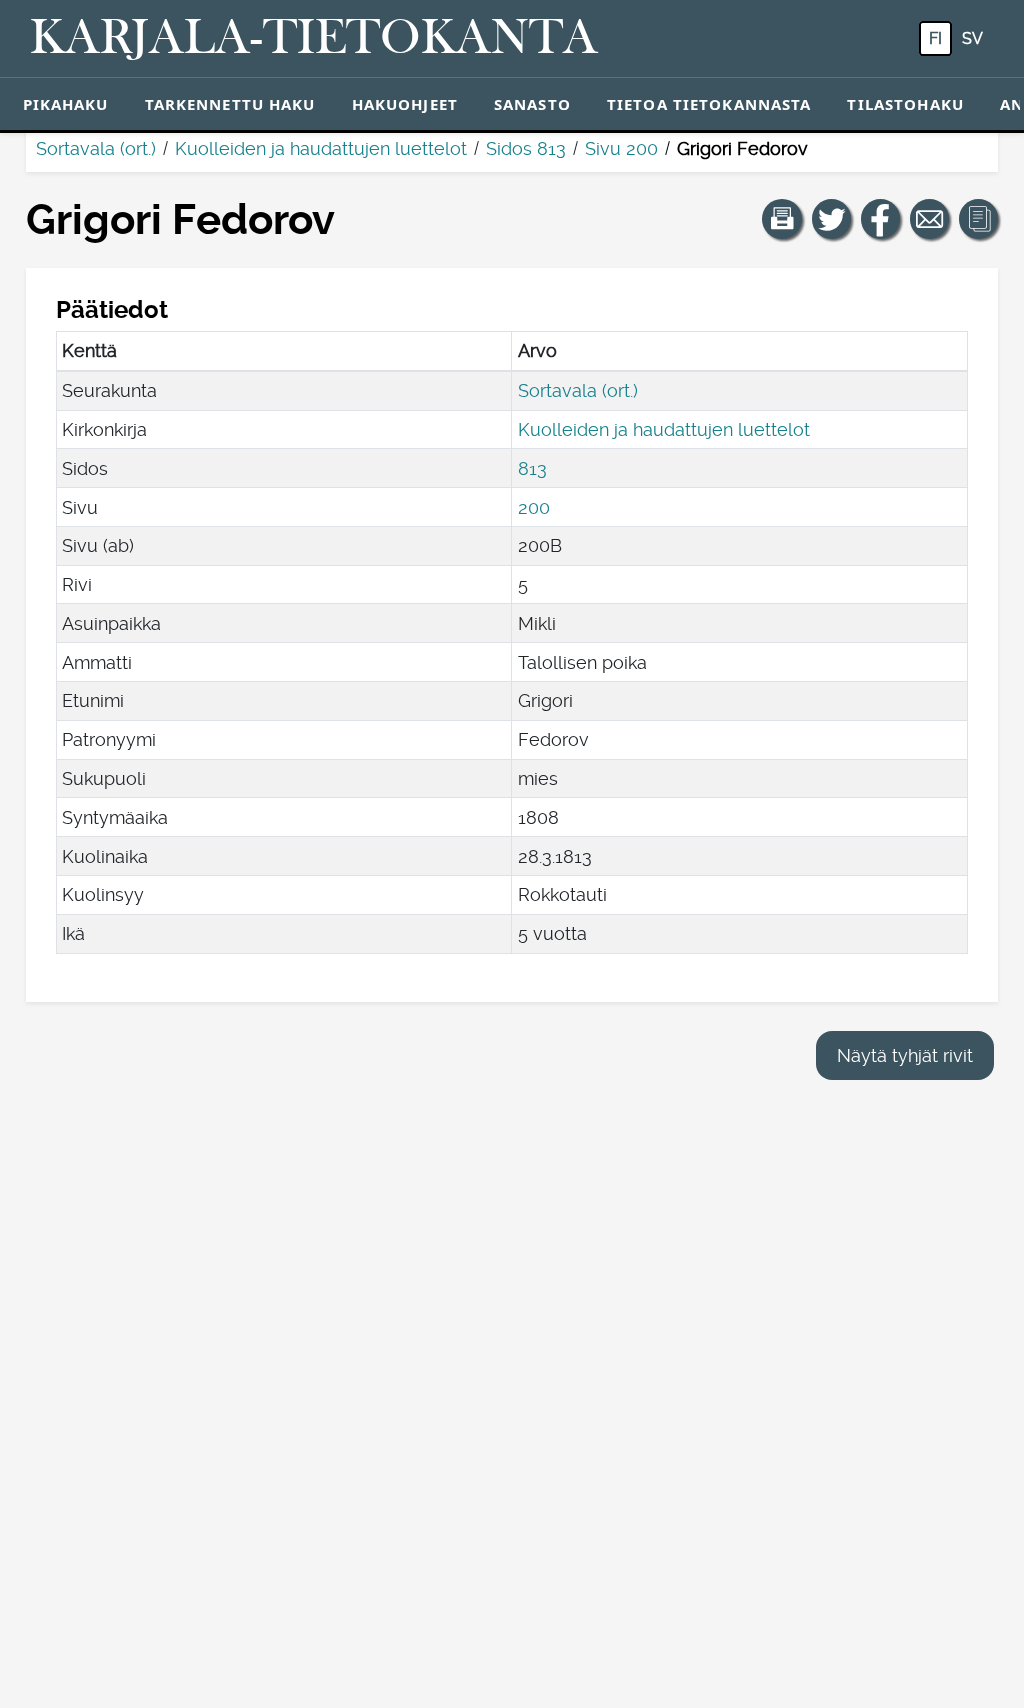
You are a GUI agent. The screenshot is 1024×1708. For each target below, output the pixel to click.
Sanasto (532, 104)
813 (532, 468)
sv (972, 38)
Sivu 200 (621, 148)
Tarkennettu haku (230, 104)
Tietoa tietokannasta (709, 104)
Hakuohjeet (405, 104)
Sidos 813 (526, 148)
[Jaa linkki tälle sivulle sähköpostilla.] (930, 219)
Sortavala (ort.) (96, 148)
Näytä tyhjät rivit (905, 1055)
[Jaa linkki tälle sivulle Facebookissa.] (881, 219)
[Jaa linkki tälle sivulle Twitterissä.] (832, 219)
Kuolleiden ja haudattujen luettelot (321, 148)
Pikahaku (66, 104)
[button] (782, 219)
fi (935, 38)
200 (534, 507)
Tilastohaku (905, 104)
